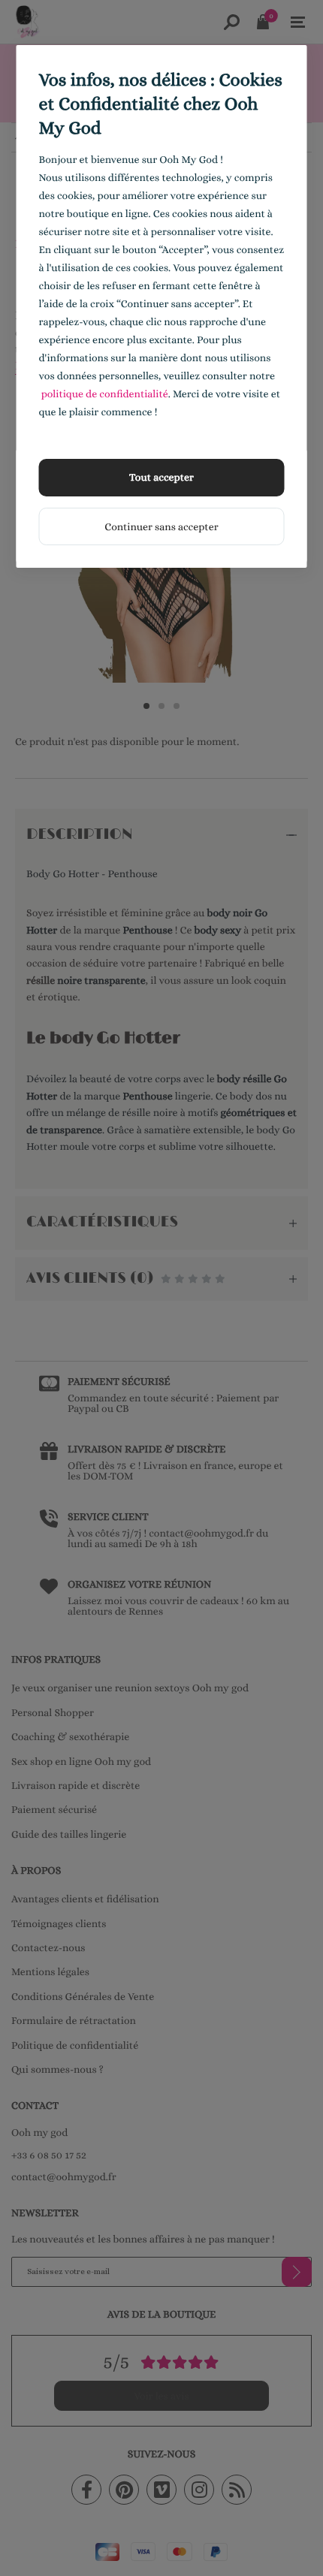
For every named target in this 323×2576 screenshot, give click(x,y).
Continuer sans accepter (161, 527)
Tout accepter (161, 478)
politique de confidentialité (105, 394)
